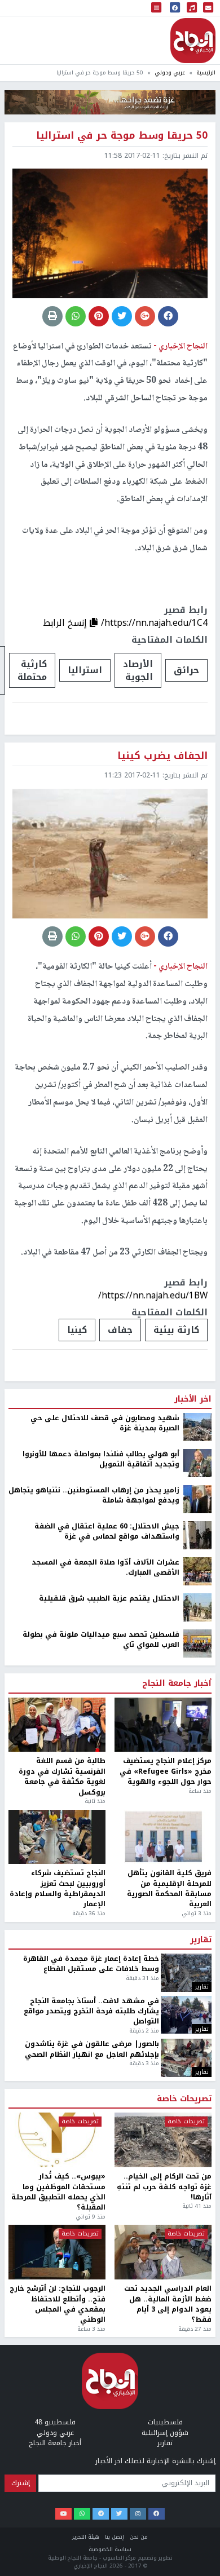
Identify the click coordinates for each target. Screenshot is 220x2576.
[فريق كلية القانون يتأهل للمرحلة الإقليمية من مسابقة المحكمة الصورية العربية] (163, 1837)
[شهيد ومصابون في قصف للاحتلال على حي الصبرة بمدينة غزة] (197, 1426)
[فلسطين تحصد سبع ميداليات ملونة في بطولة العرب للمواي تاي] (197, 1643)
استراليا (85, 670)
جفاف (120, 1330)
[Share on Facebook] (168, 316)
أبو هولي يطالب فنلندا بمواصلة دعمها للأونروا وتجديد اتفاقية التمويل (101, 1459)
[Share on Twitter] (122, 316)
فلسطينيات (165, 2422)
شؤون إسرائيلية (165, 2433)
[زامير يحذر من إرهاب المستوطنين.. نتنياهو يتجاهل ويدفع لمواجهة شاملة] (197, 1499)
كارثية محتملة (32, 670)
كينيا (77, 1330)
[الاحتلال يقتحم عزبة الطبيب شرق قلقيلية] (197, 1607)
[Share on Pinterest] (99, 316)
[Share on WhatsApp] (76, 316)
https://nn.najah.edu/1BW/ (153, 1295)
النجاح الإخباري (193, 41)
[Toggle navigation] (156, 8)
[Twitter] (119, 2514)
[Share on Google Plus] (145, 316)
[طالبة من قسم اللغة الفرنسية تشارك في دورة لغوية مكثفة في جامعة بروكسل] (57, 1725)
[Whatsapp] (82, 2514)
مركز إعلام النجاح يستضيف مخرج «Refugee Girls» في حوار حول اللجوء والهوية (166, 1771)
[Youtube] (63, 2514)
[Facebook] (157, 2514)
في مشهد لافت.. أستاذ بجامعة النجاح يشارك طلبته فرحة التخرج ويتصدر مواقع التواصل (91, 2011)
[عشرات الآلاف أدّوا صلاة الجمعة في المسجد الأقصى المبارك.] (197, 1571)
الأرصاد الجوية (138, 670)
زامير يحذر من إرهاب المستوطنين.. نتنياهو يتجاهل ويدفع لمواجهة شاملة (94, 1495)
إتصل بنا (115, 2537)
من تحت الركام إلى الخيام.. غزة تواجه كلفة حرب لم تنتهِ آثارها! (164, 2187)
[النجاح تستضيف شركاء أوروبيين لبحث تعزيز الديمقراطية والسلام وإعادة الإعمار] (57, 1837)
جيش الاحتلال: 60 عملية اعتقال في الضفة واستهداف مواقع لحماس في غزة (107, 1532)
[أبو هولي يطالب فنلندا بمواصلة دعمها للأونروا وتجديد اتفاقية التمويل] (197, 1462)
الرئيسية (206, 72)
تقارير (201, 1940)
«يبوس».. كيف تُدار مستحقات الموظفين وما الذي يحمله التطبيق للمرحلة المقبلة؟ (58, 2192)
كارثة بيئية (176, 1330)
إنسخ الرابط (66, 623)
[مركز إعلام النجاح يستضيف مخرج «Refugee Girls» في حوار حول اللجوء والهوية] (163, 1725)
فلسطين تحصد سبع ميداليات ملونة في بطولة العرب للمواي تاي (101, 1640)
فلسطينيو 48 (55, 2422)
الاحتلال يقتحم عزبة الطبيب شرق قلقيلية (109, 1598)
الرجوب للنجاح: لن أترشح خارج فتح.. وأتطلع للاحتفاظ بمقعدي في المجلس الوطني (58, 2304)
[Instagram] (138, 2514)
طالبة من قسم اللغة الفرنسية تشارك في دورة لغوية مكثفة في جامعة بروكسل (62, 1777)
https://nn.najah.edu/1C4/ (154, 623)
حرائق (186, 670)
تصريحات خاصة (184, 2099)
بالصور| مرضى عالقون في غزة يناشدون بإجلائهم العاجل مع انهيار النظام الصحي (92, 2049)
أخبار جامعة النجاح (177, 1684)
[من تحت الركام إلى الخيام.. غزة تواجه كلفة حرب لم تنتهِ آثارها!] (163, 2140)
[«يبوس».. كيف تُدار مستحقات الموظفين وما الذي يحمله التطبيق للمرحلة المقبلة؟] (57, 2140)
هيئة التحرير (86, 2537)
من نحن (139, 2537)
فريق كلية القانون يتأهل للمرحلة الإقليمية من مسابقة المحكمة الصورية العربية (169, 1889)
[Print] (52, 316)
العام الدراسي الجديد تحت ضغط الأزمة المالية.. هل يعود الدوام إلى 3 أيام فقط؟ (168, 2304)
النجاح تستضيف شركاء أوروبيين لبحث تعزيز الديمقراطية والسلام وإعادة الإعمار (58, 1889)
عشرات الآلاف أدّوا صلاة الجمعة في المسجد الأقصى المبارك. (105, 1568)
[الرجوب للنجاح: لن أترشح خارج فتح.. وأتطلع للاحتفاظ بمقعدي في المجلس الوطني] (57, 2252)
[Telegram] (101, 2514)
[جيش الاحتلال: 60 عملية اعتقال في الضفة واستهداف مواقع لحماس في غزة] (197, 1535)
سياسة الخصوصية (110, 2549)
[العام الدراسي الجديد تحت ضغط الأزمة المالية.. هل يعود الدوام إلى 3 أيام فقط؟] (163, 2252)
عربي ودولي (170, 72)
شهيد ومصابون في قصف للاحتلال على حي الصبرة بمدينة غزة (105, 1423)
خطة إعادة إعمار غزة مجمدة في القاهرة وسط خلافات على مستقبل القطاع (91, 1964)
